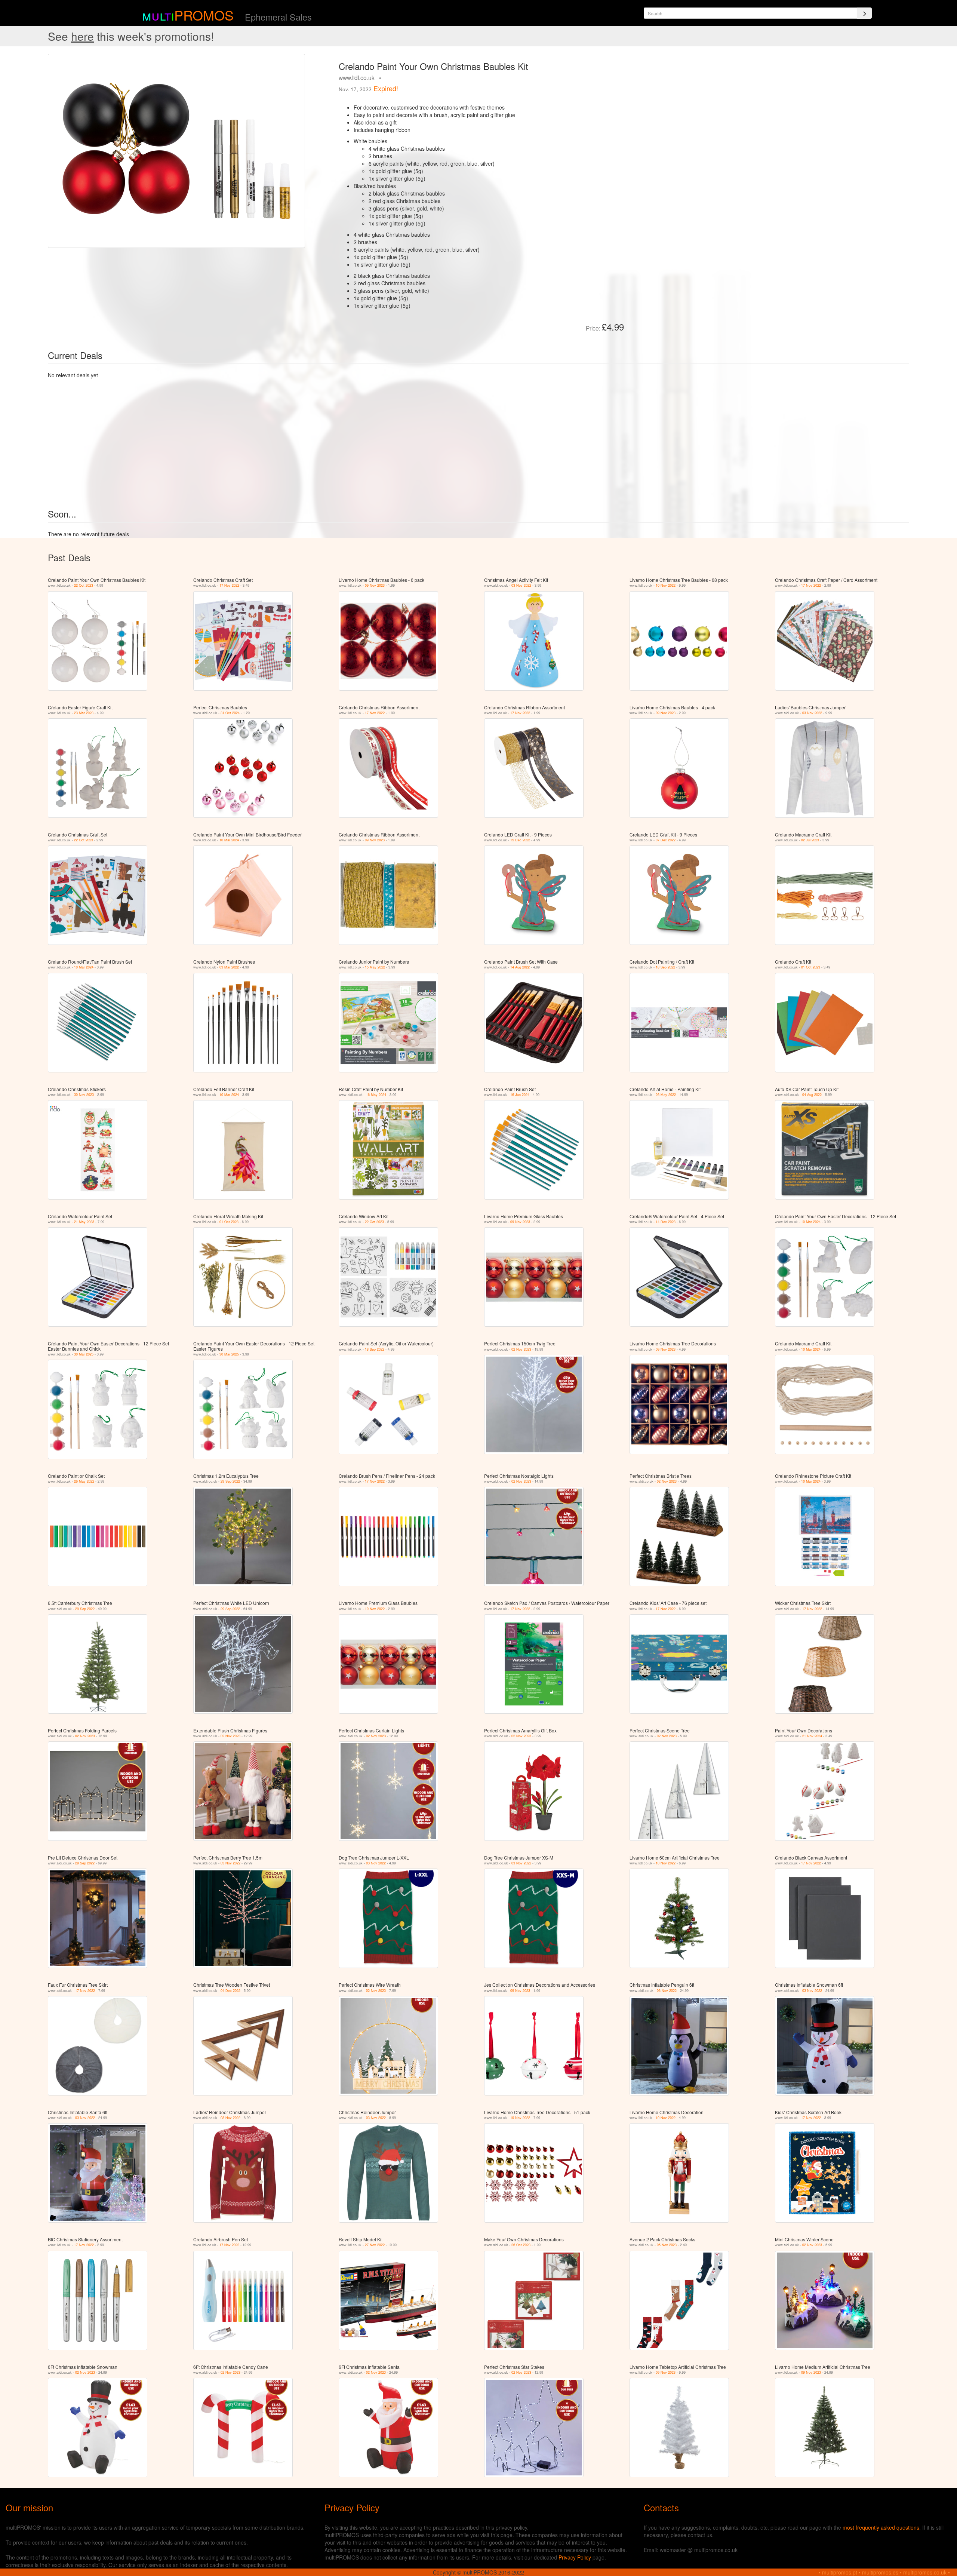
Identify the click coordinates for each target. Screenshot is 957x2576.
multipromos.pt (840, 2572)
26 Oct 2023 (521, 2245)
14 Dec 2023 (666, 1222)
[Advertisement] (714, 106)
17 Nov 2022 (229, 585)
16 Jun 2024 (520, 1095)
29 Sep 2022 (230, 1481)
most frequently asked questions (881, 2527)
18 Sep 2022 (665, 967)
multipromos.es (880, 2572)
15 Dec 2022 (520, 840)
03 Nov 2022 (521, 585)
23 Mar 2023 (84, 713)
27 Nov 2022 (375, 2245)
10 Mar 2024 (229, 840)
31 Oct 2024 (230, 713)
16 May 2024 (376, 1095)
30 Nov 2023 (84, 1095)
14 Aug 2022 (520, 967)
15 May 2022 (375, 967)
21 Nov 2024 (812, 1736)
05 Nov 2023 (667, 2245)
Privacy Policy (575, 2557)
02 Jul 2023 (810, 840)
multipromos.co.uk (925, 2572)
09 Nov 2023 (375, 585)
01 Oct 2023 (811, 967)
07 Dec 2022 (666, 840)
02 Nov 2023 (521, 1349)
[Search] (864, 13)
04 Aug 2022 (812, 1095)
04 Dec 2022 (230, 1991)
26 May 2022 (666, 1095)
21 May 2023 (84, 1222)
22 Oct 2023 (84, 585)
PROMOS (204, 15)
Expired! (386, 88)
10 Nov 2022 (666, 585)
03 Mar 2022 (229, 967)
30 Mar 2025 (84, 1354)
